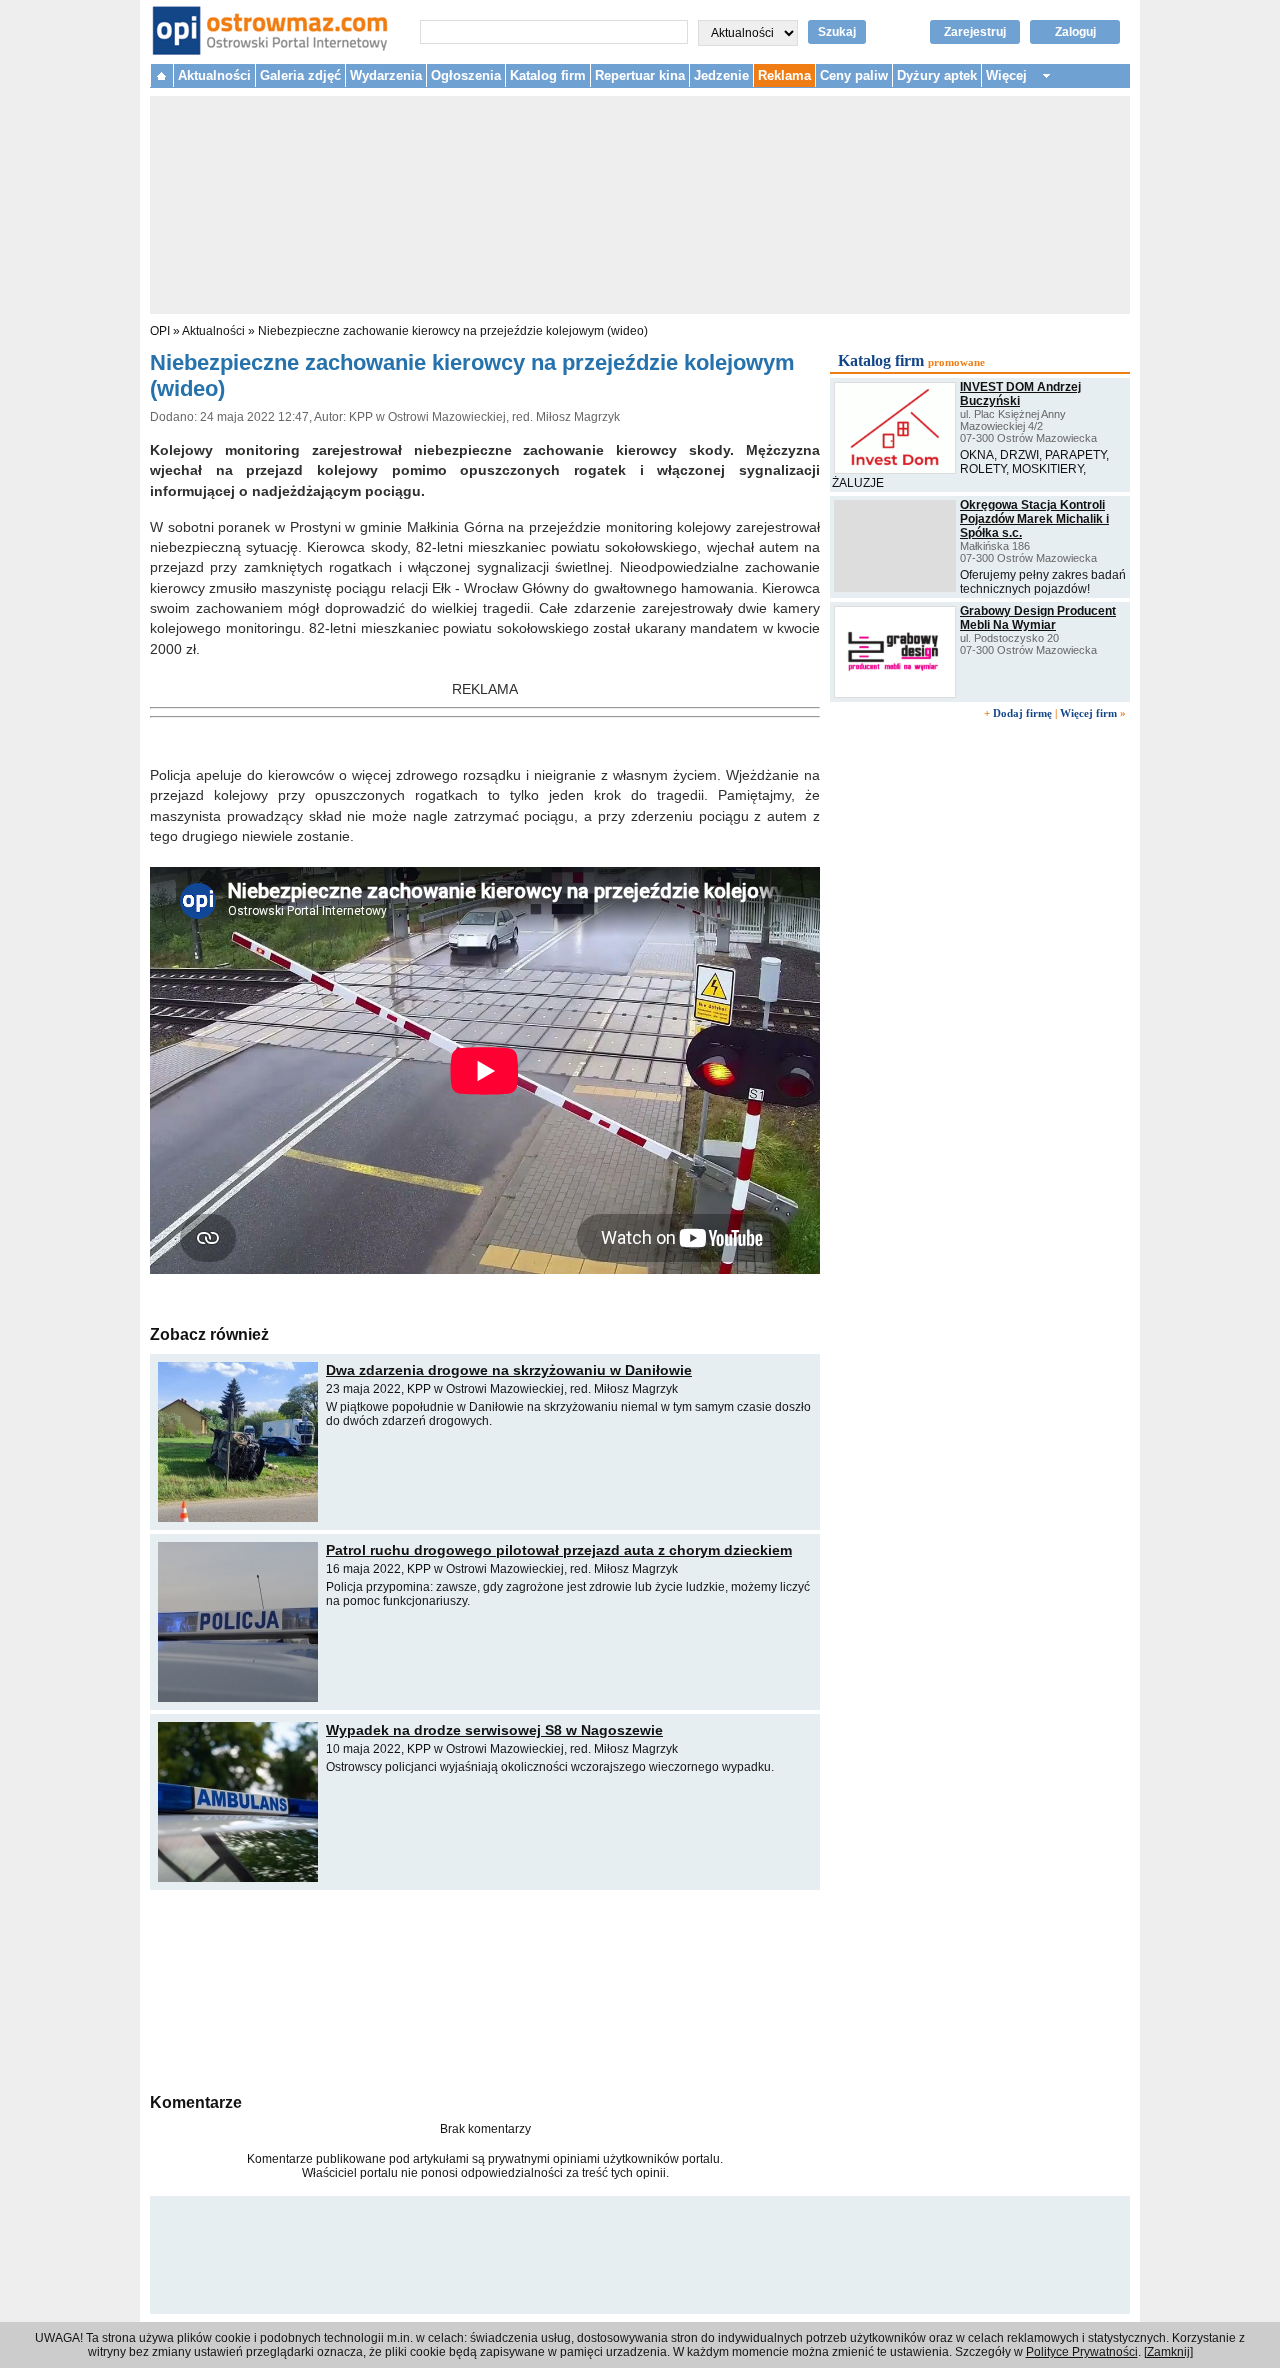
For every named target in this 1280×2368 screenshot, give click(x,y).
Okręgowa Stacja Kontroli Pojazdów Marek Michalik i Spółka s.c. (1034, 519)
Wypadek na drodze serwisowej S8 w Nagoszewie (494, 1730)
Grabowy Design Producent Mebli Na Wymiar (1038, 618)
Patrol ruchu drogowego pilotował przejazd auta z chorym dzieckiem (559, 1550)
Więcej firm (1088, 713)
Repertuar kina (640, 75)
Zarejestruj (975, 32)
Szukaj (837, 32)
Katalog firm (548, 75)
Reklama (784, 75)
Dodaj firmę (1022, 713)
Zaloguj (1075, 32)
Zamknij (1168, 2352)
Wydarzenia (386, 75)
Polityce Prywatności (1082, 2352)
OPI (160, 331)
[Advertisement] (485, 1989)
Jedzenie (721, 75)
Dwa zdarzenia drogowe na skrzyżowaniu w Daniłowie (509, 1370)
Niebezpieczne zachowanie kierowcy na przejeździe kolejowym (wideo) (453, 331)
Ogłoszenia (466, 75)
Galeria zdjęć (300, 75)
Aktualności (214, 75)
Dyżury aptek (937, 75)
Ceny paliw (854, 75)
